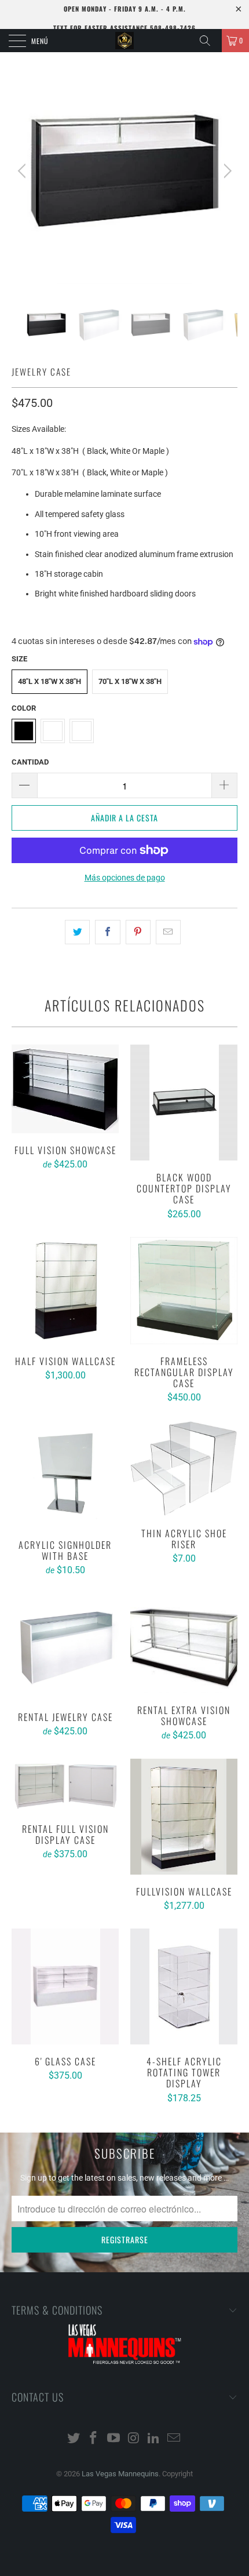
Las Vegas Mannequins (120, 2474)
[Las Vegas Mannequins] (125, 41)
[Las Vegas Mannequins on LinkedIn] (154, 2439)
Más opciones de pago (125, 878)
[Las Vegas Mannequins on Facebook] (94, 2439)
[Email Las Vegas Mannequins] (174, 2439)
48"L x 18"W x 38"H (50, 681)
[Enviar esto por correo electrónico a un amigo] (168, 932)
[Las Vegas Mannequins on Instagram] (134, 2439)
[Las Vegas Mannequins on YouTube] (114, 2439)
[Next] (226, 171)
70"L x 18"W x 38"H (130, 681)
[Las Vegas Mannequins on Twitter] (74, 2439)
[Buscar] (209, 41)
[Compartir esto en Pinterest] (138, 932)
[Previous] (23, 171)
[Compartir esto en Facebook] (107, 932)
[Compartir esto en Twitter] (77, 932)
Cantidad (30, 762)
